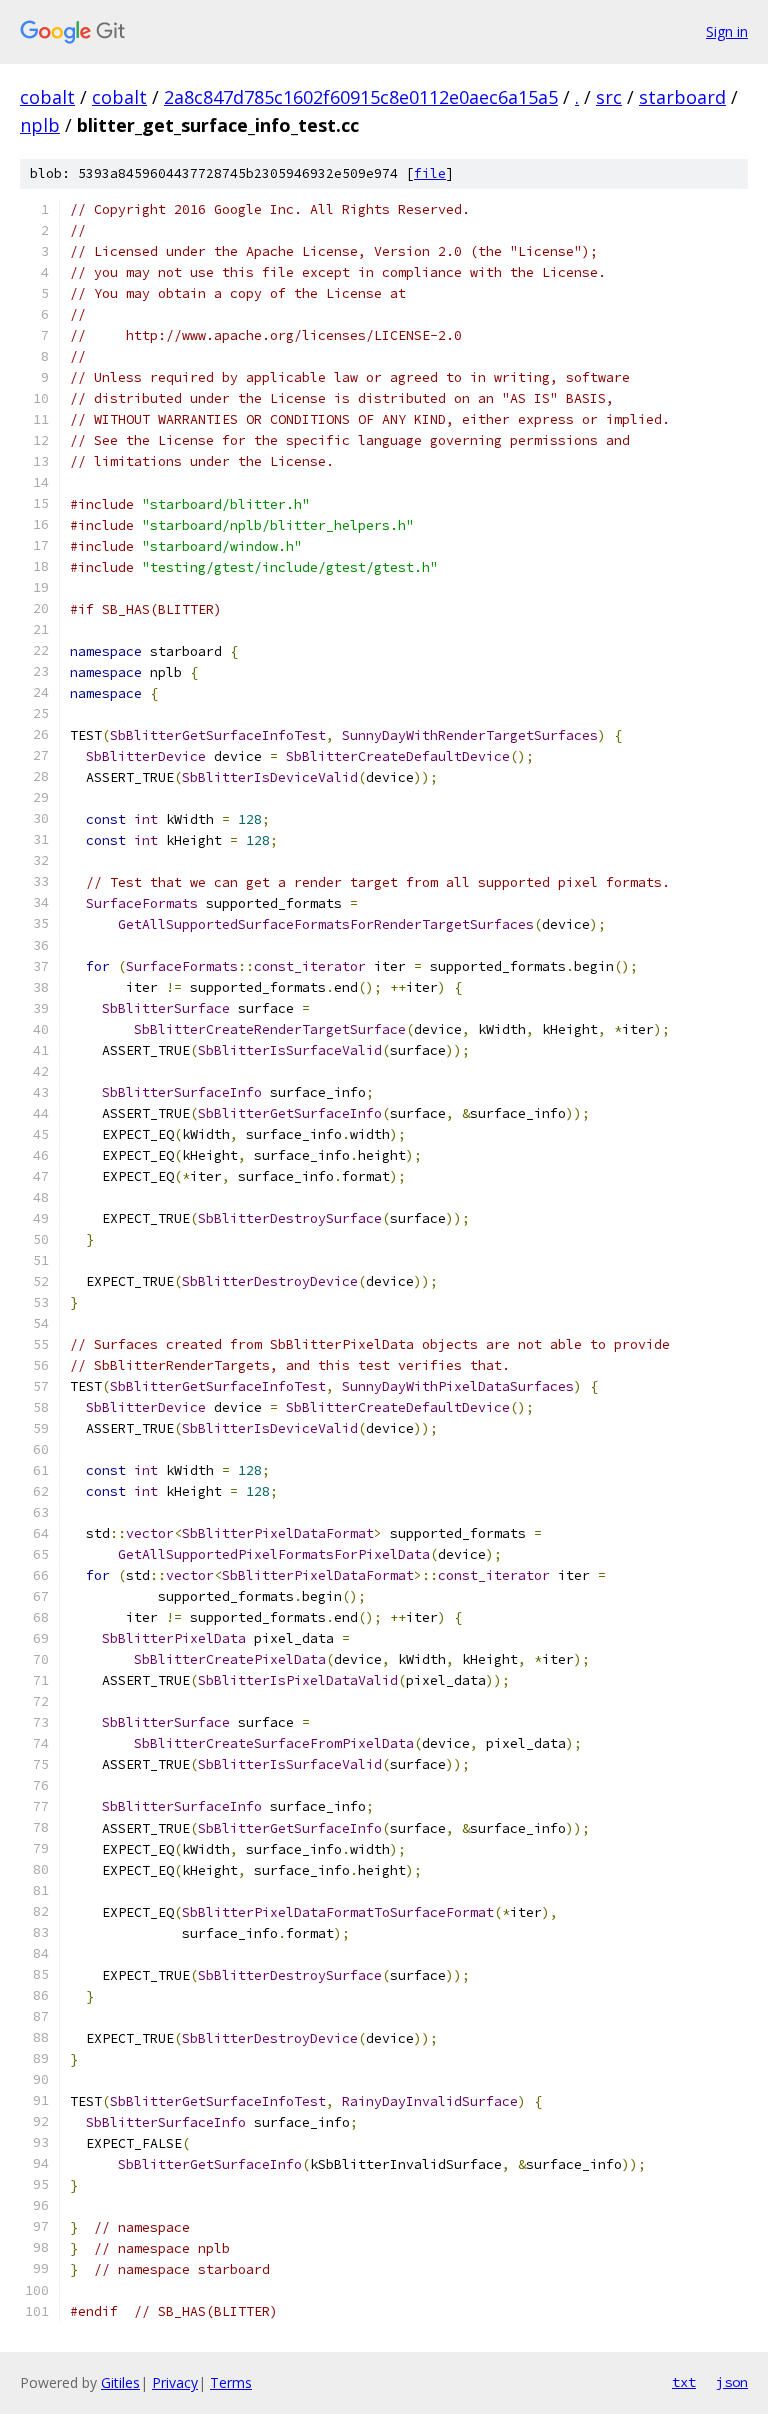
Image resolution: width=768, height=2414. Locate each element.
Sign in (727, 31)
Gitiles (120, 2382)
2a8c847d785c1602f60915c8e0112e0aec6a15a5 (361, 97)
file (430, 173)
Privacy (175, 2382)
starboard (682, 97)
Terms (231, 2382)
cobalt (47, 97)
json (732, 2382)
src (609, 97)
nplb (40, 125)
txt (684, 2382)
